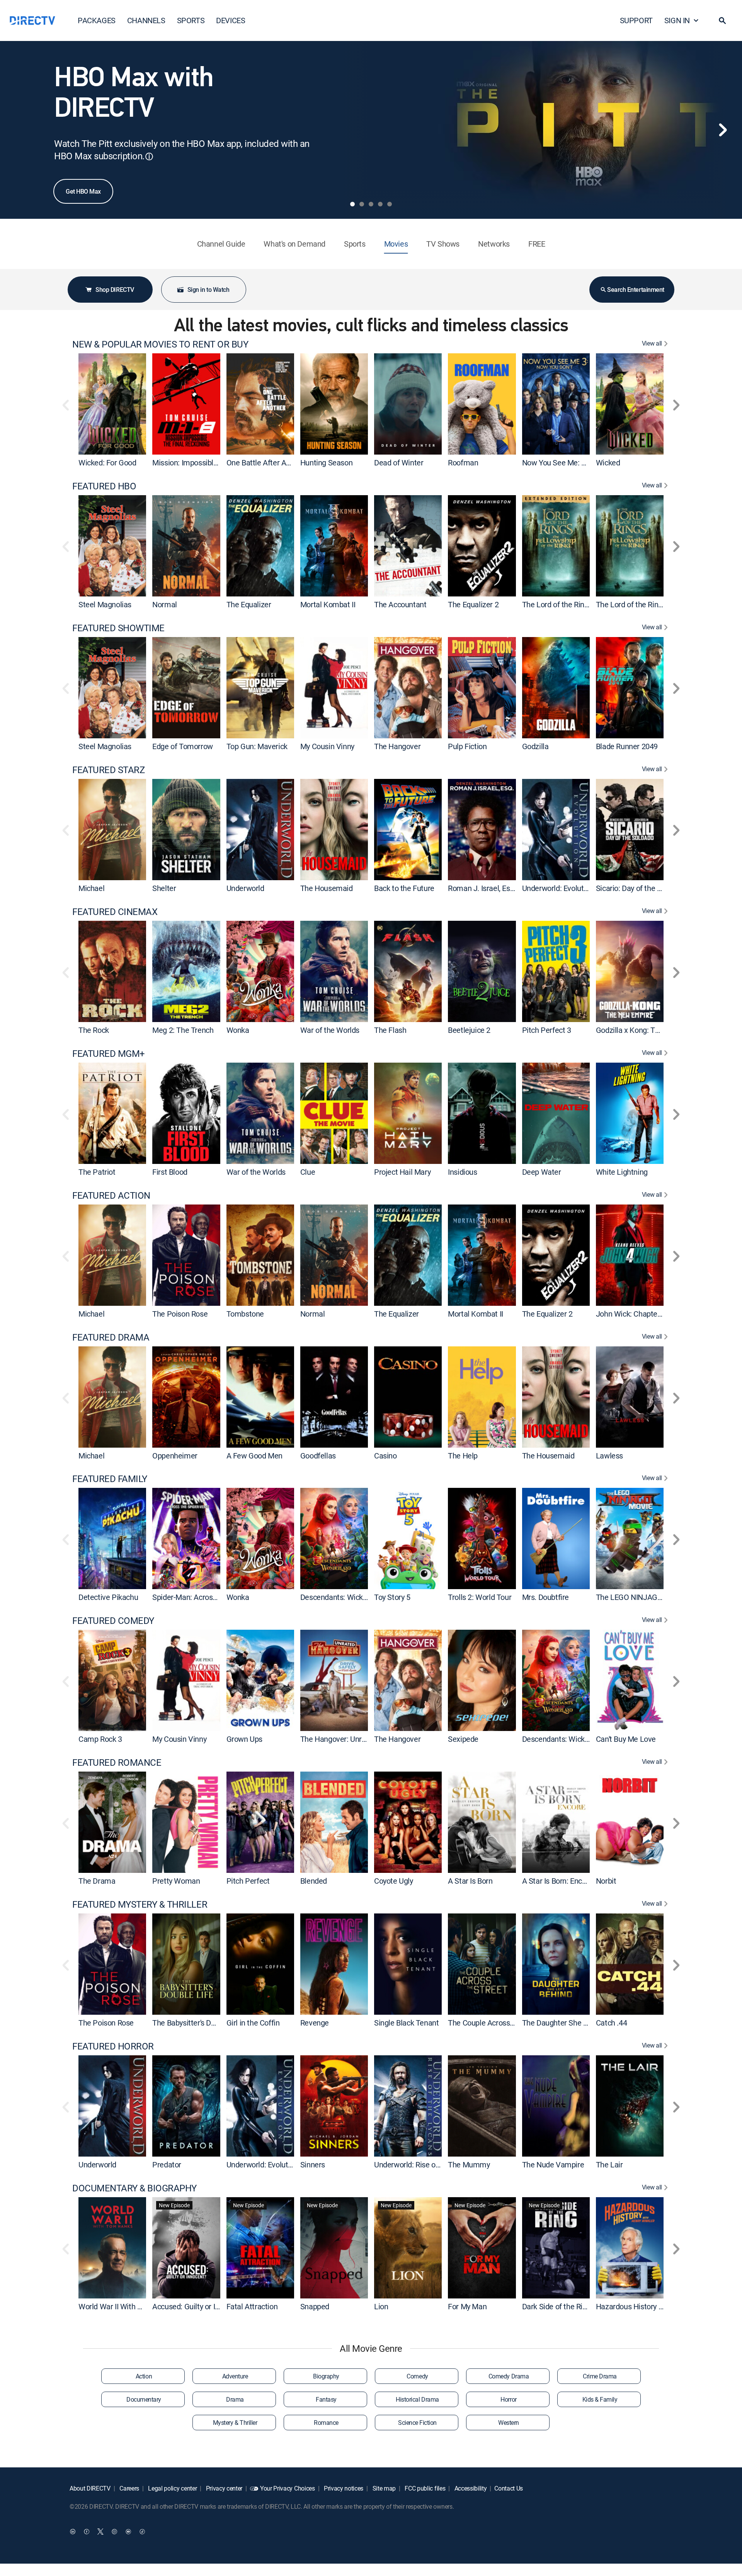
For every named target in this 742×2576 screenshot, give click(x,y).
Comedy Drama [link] (509, 2376)
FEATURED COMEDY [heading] (113, 1621)
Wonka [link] (238, 1030)
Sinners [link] (313, 2165)
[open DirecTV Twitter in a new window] (100, 2532)
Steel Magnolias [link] (105, 604)
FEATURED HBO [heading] (104, 486)
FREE (537, 244)
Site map (383, 2488)
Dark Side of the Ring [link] (556, 2306)
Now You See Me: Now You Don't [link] (575, 463)
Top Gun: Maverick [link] (257, 746)
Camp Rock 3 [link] (100, 1739)
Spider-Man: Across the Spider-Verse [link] (213, 1597)
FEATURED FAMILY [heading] (110, 1479)
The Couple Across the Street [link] (496, 2023)
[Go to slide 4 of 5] (380, 204)
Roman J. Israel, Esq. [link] (482, 888)
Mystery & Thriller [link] (235, 2423)
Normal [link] (165, 604)
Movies (396, 244)
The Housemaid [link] (327, 888)
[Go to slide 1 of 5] (352, 204)
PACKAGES (97, 20)
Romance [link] (326, 2423)
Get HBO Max (83, 191)
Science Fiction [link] (417, 2423)
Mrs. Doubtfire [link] (545, 1597)
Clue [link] (308, 1172)
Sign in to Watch (208, 290)
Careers (129, 2488)
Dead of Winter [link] (399, 463)
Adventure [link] (235, 2376)
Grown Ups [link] (244, 1739)
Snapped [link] (315, 2306)
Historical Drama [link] (417, 2399)
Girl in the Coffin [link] (253, 2023)
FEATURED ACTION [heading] (111, 1195)
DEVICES (231, 20)
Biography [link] (326, 2376)
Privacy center (223, 2488)
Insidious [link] (462, 1172)
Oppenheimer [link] (175, 1455)
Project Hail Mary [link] (402, 1172)
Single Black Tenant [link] (406, 2023)
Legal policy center (172, 2488)
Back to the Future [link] (404, 888)
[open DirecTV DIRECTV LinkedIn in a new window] (73, 2532)
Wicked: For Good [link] (107, 463)
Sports (355, 244)
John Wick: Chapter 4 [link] (631, 1314)
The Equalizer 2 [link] (473, 604)
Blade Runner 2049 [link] (627, 746)
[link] (112, 404)
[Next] (723, 130)
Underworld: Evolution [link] (558, 888)
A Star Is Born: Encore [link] (557, 1881)
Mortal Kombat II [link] (328, 604)
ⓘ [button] (149, 156)
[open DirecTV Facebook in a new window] (87, 2532)
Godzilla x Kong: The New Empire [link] (651, 1030)
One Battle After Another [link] (267, 463)
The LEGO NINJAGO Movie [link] (640, 1597)
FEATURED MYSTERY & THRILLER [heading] (140, 1904)
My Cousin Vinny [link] (327, 746)
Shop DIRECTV (115, 290)
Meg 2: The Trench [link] (183, 1030)
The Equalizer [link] (249, 604)
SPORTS (191, 20)
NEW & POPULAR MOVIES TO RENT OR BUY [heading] (160, 344)
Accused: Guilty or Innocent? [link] (199, 2306)
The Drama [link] (97, 1881)
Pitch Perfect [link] (248, 1881)
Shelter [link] (164, 888)
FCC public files (425, 2488)
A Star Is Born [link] (470, 1881)
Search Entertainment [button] (636, 290)
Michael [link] (91, 888)
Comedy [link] (417, 2376)
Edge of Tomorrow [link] (183, 746)
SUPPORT (636, 20)
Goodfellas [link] (318, 1455)
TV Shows (443, 244)
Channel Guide (221, 244)
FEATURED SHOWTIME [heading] (118, 628)
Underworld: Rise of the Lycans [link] (425, 2165)
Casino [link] (385, 1455)
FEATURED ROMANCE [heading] (117, 1762)
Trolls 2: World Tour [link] (480, 1597)
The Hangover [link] (397, 746)
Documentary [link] (144, 2399)
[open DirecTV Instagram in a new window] (114, 2532)
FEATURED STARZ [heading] (108, 770)
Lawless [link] (609, 1455)
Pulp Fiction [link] (467, 746)
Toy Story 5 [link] (392, 1597)
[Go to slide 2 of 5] (362, 204)
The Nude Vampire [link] (553, 2165)
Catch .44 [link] (611, 2023)
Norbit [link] (606, 1881)
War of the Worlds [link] (330, 1030)
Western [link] (509, 2423)
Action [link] (144, 2376)
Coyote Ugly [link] (394, 1881)
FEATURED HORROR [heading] (113, 2046)
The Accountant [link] (400, 604)
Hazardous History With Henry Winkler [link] (659, 2306)
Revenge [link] (315, 2023)
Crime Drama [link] (600, 2376)
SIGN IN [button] (677, 20)
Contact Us (509, 2488)
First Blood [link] (170, 1172)
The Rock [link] (94, 1030)
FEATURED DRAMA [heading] (111, 1337)
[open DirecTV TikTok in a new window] (142, 2532)
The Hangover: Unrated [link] (339, 1739)
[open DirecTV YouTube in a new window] (128, 2532)
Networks (494, 244)
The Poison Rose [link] (180, 1314)
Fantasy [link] (326, 2399)
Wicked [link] (608, 463)
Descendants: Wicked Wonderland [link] (357, 1597)
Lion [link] (381, 2306)
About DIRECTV (90, 2488)
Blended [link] (314, 1881)
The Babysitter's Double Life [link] (198, 2023)
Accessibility (470, 2488)
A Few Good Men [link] (254, 1455)
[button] (722, 20)
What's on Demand (294, 244)
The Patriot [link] (97, 1172)
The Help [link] (463, 1455)
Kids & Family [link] (600, 2399)
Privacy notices (343, 2488)
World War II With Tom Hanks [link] (127, 2306)
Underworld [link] (245, 888)
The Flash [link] (390, 1030)
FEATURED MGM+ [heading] (109, 1054)
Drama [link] (235, 2399)
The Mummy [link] (469, 2165)
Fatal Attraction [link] (252, 2306)
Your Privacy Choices (288, 2488)
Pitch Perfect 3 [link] (547, 1030)
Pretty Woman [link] (176, 1881)
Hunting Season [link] (326, 463)
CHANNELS (146, 20)
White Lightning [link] (622, 1172)
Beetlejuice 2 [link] (469, 1030)
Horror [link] (508, 2399)
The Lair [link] (609, 2165)
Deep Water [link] (542, 1172)
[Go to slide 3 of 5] (371, 204)
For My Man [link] (467, 2306)
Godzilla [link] (535, 746)
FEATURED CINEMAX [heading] (115, 912)
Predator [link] (167, 2165)
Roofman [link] (463, 463)
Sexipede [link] (463, 1739)
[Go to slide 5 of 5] (390, 204)
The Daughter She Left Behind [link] (572, 2023)
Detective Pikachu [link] (108, 1597)
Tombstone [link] (245, 1314)
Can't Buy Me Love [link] (626, 1739)
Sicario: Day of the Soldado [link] (640, 888)
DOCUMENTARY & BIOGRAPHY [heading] (134, 2188)
